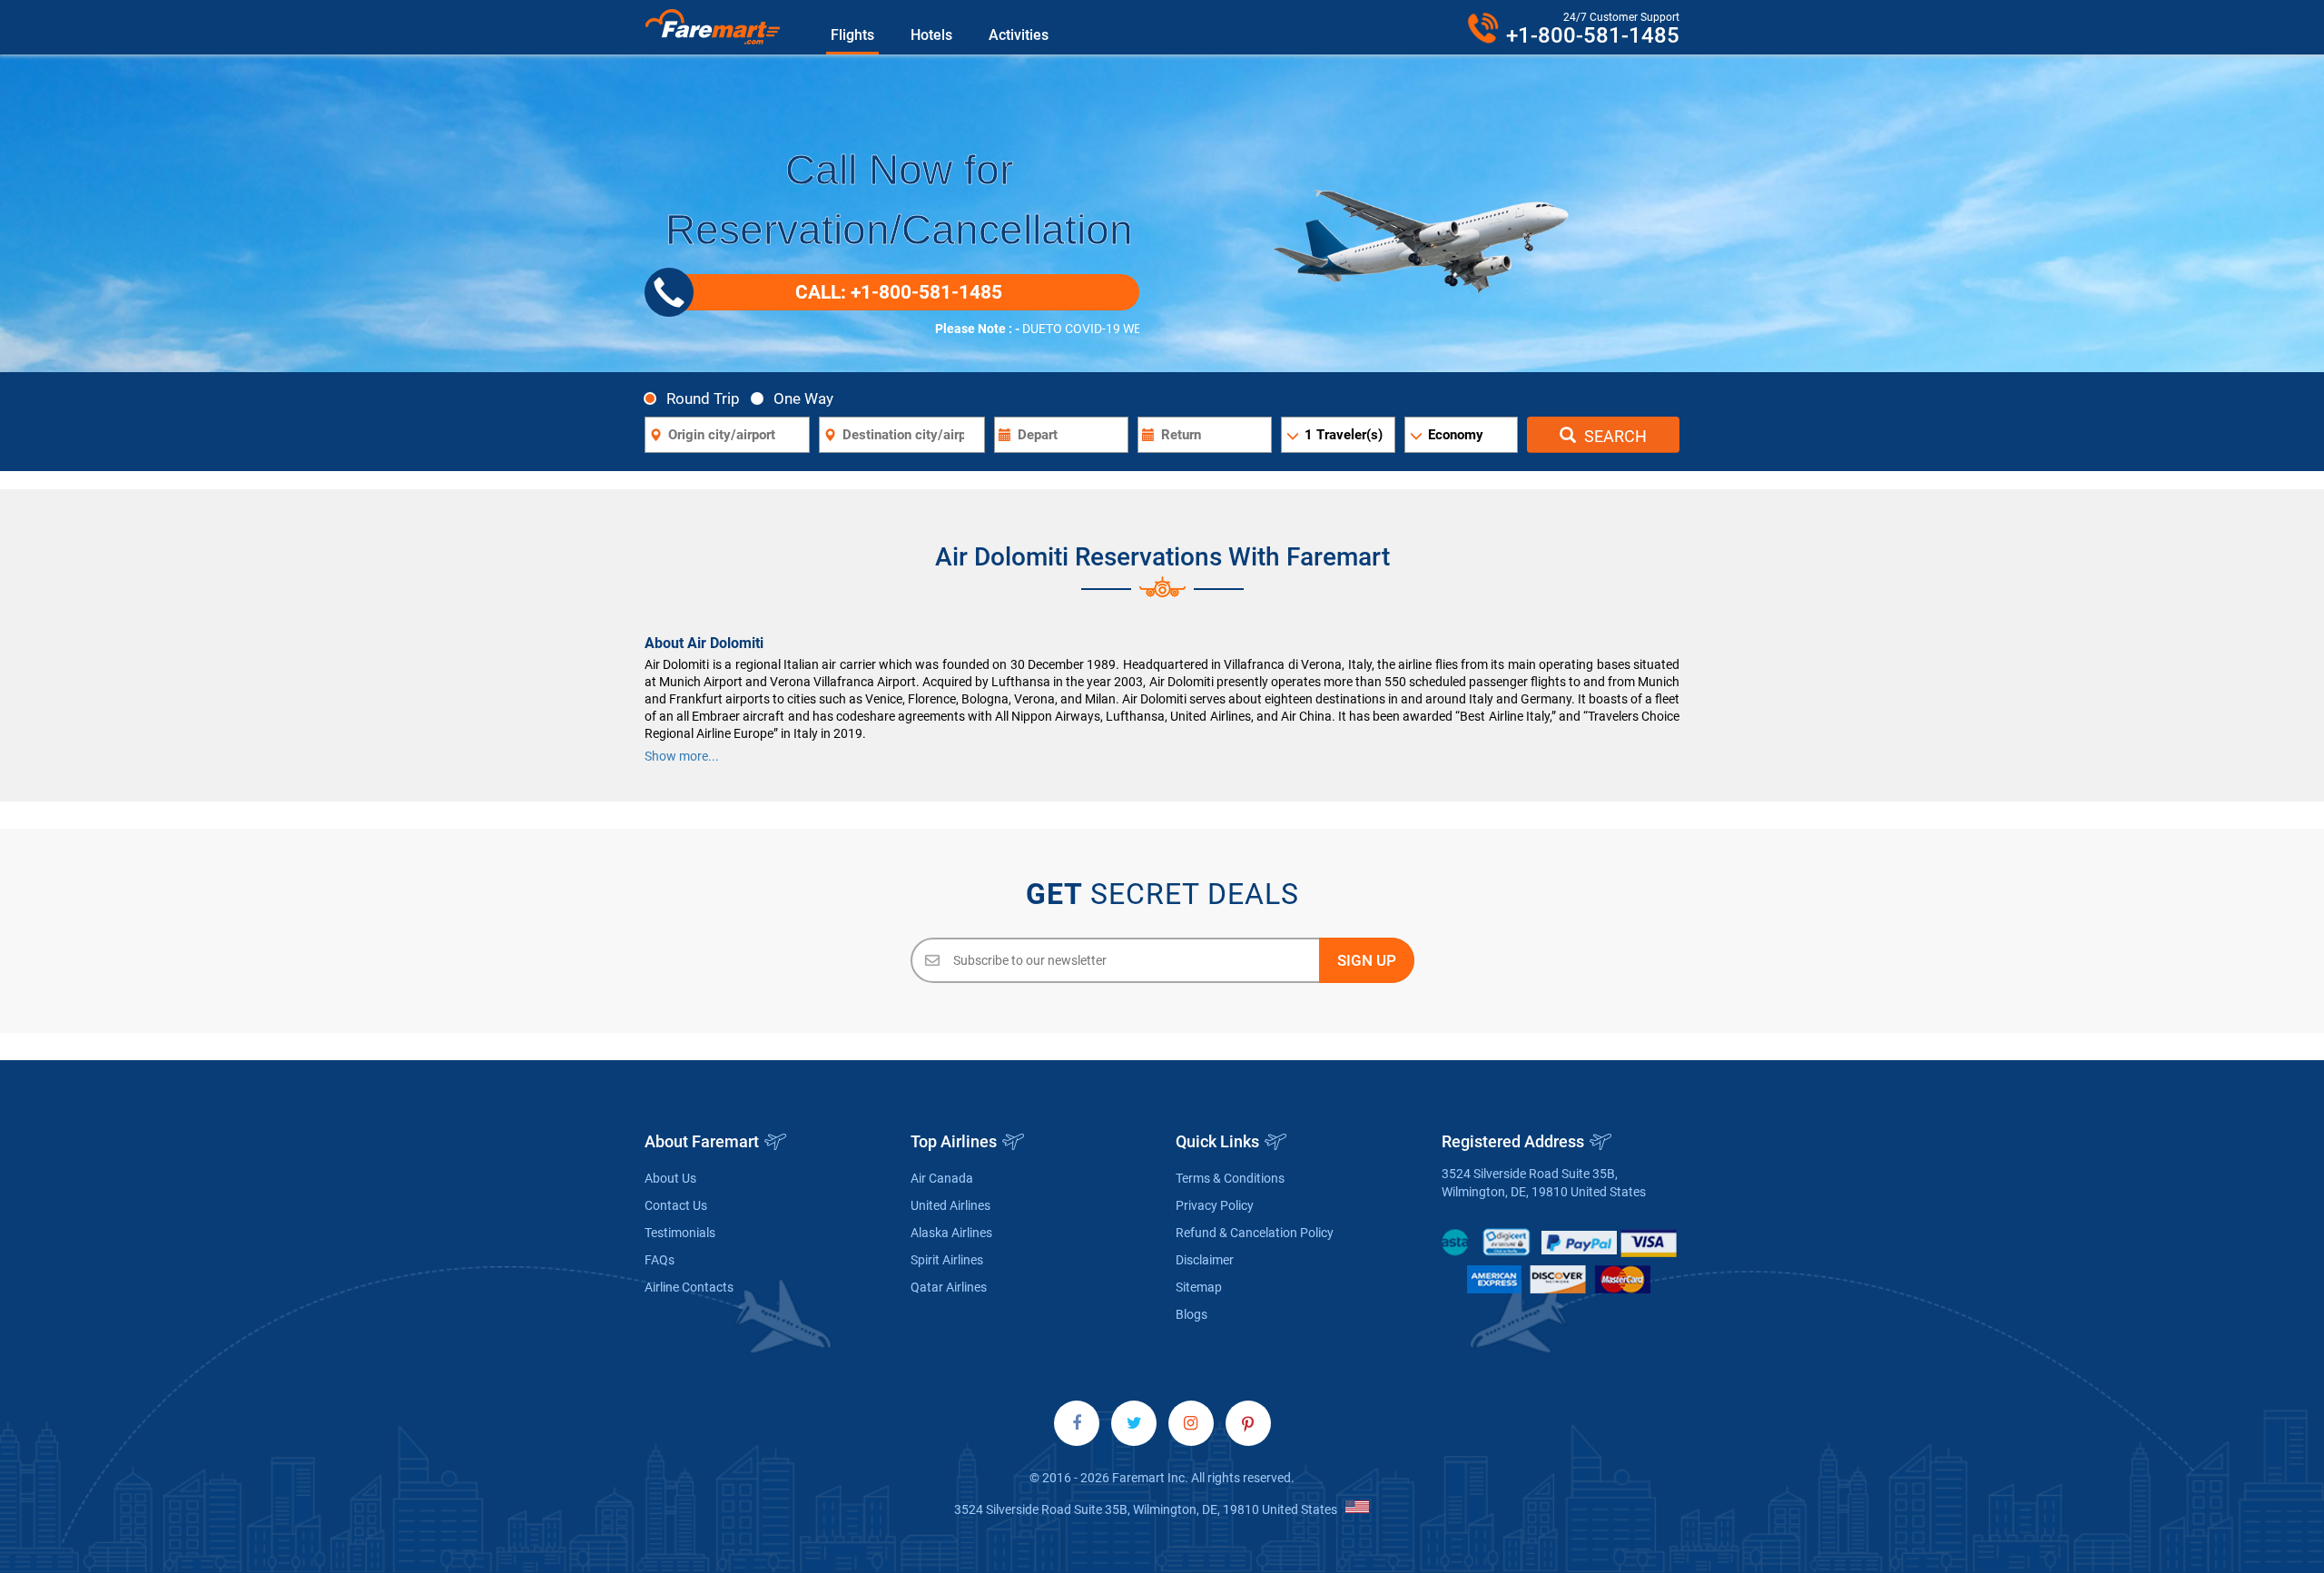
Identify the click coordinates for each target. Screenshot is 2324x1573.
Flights (852, 35)
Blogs (1192, 1314)
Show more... (682, 756)
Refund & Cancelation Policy (1255, 1233)
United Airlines (950, 1205)
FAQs (660, 1260)
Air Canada (942, 1178)
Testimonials (680, 1233)
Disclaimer (1205, 1260)
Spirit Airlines (947, 1260)
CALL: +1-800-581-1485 (899, 292)
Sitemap (1199, 1287)
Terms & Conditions (1230, 1178)
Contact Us (676, 1205)
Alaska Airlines (951, 1233)
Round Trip (703, 398)
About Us (670, 1178)
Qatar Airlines (949, 1287)
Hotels (931, 35)
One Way (803, 398)
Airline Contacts (689, 1287)
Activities (1019, 35)
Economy (1456, 435)
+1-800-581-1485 (1593, 35)
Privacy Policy (1215, 1205)
